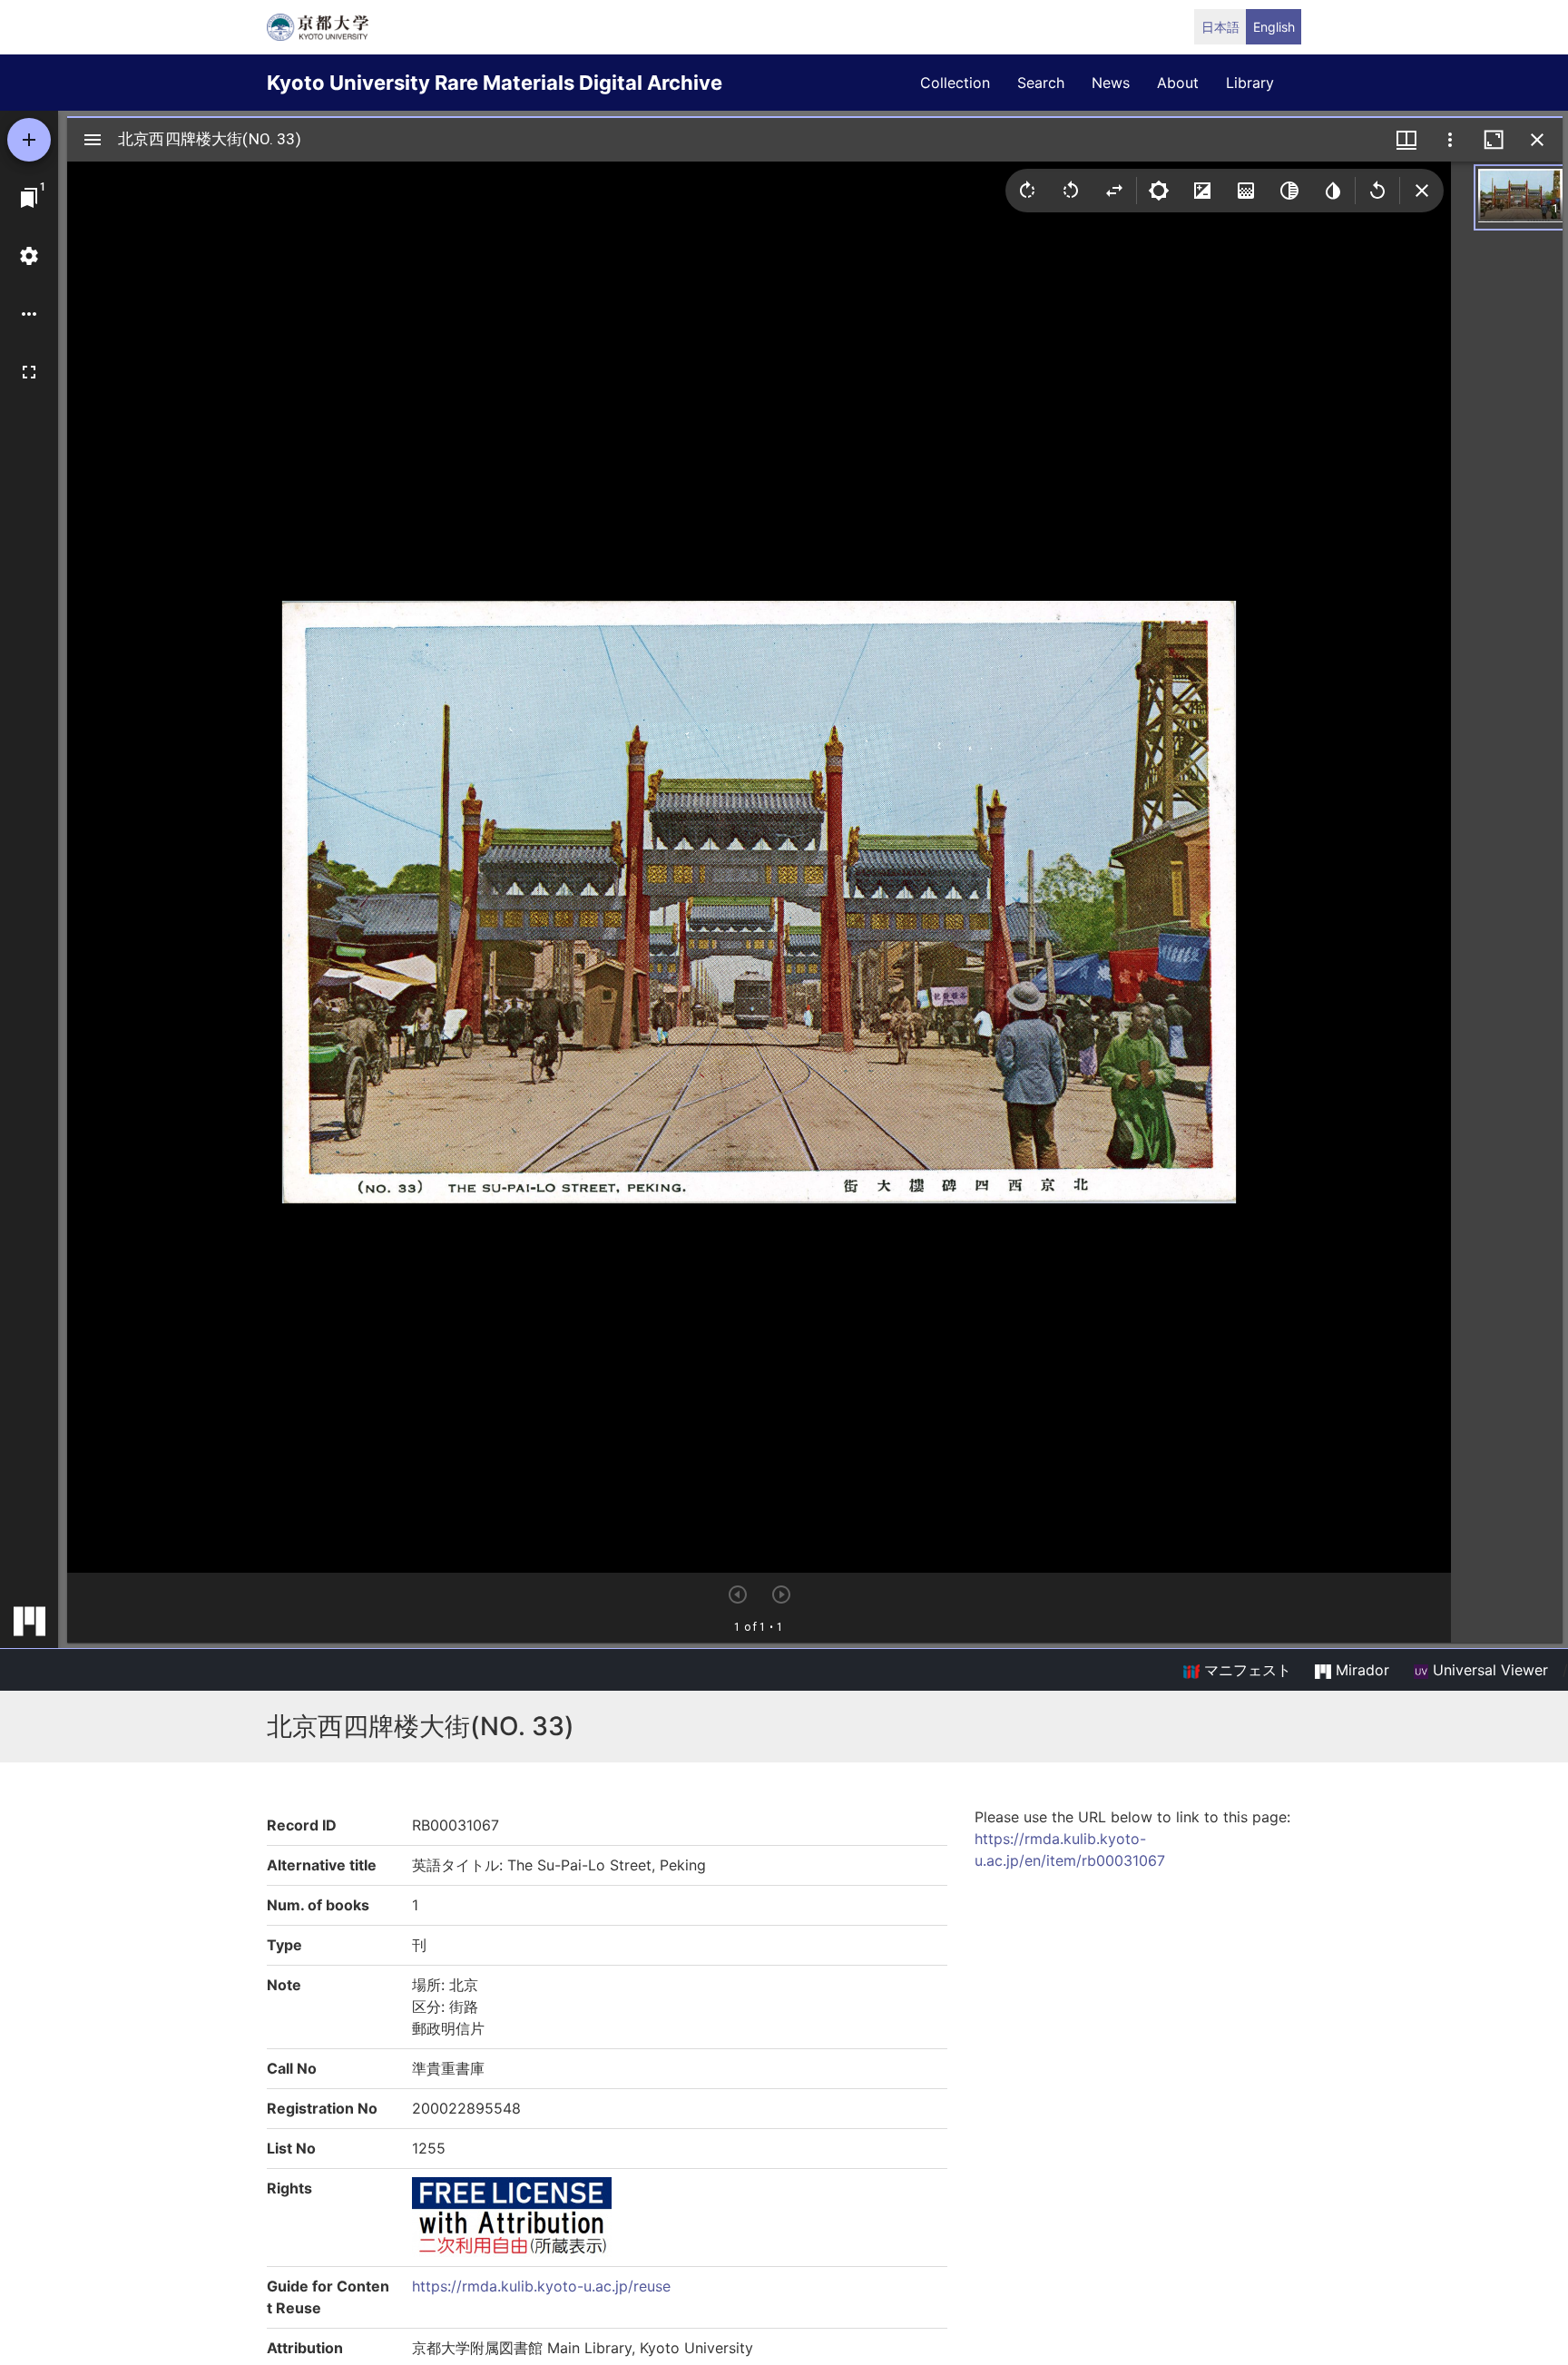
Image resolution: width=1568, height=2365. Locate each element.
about (1178, 83)
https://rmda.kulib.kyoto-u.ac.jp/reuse (541, 2286)
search (1041, 83)
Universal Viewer (1488, 1670)
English (1274, 27)
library (1250, 83)
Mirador (1360, 1670)
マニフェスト (1245, 1670)
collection (955, 83)
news (1111, 83)
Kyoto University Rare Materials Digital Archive (495, 83)
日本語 (1220, 27)
